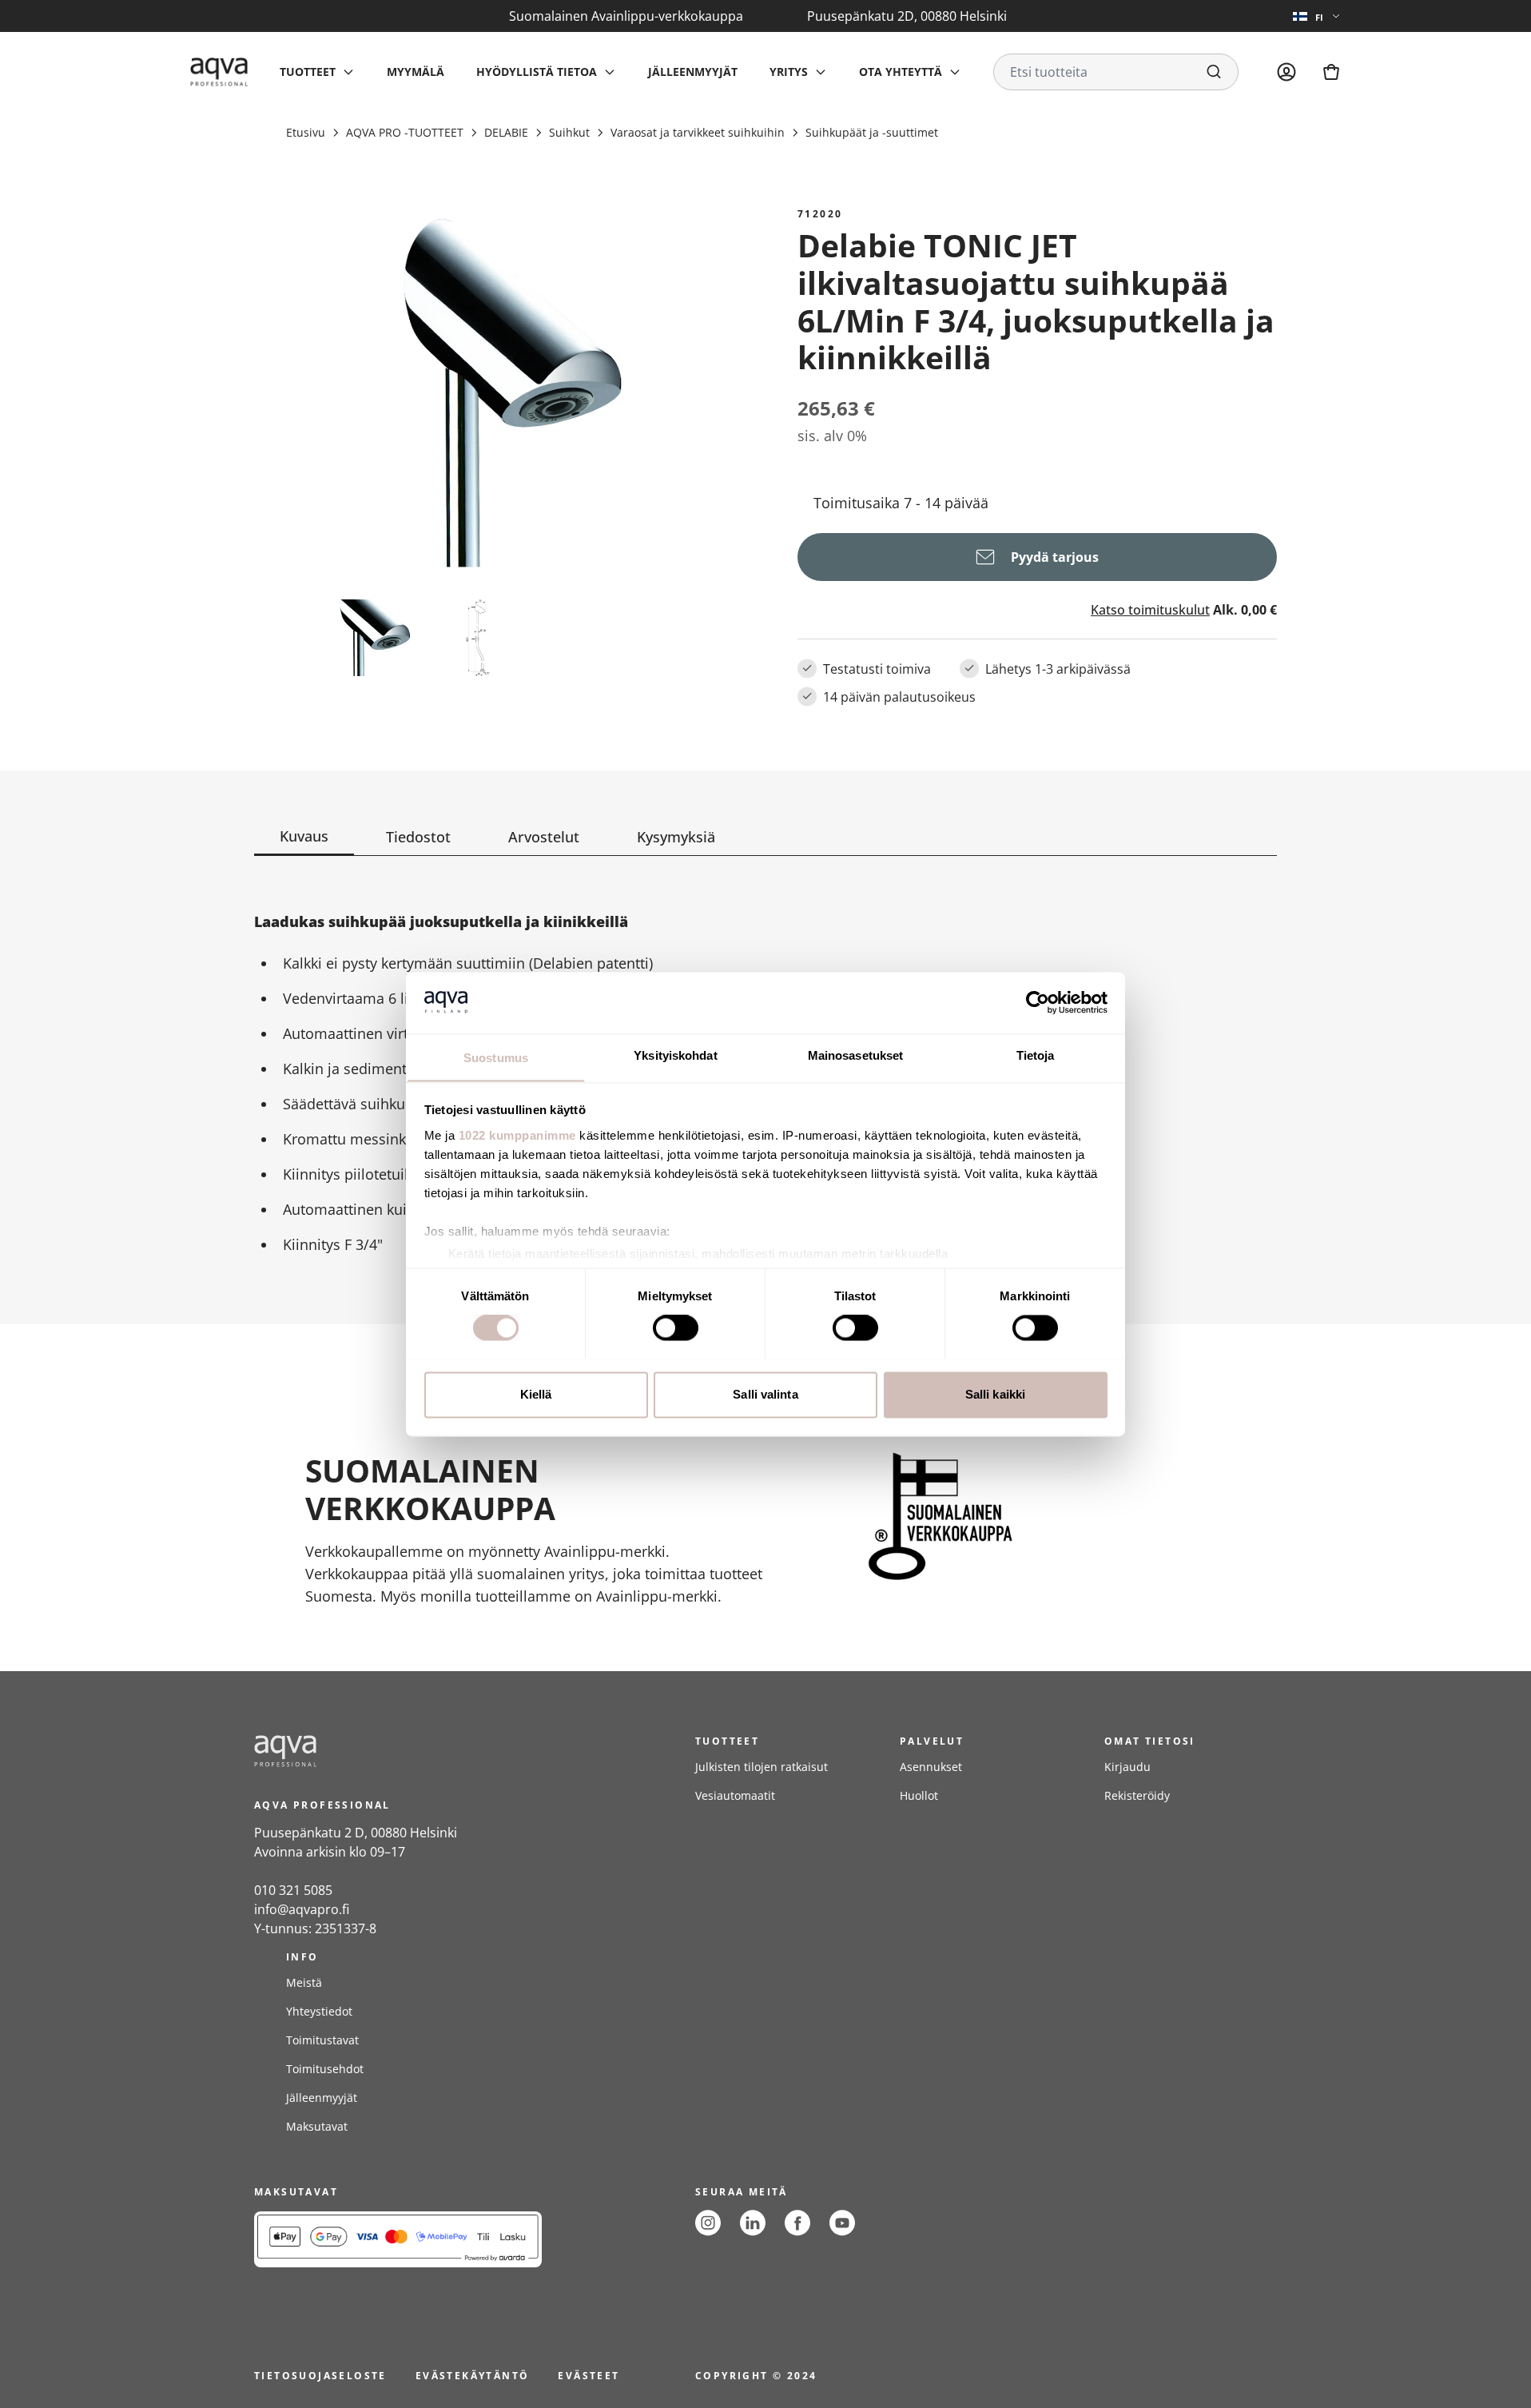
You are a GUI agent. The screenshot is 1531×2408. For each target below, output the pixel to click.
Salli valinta (765, 1394)
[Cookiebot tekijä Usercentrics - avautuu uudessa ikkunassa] (1038, 1002)
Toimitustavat (322, 2040)
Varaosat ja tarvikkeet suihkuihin (698, 132)
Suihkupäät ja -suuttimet (872, 132)
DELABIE (506, 132)
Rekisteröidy (1137, 1795)
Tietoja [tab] (1036, 1055)
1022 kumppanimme (517, 1135)
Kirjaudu (1127, 1767)
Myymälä (416, 72)
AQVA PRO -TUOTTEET (405, 132)
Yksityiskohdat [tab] (675, 1055)
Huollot (919, 1795)
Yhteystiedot (319, 2011)
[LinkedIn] (753, 2223)
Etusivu (306, 132)
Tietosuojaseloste (320, 2376)
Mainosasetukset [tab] (856, 1055)
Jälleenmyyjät (693, 72)
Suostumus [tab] (496, 1058)
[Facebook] (797, 2223)
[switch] (676, 1327)
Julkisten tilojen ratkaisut (762, 1767)
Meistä (304, 1982)
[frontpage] (398, 1751)
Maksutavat (317, 2126)
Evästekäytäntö (473, 2376)
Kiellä (536, 1394)
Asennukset (931, 1767)
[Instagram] (708, 2223)
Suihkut (569, 132)
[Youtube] (842, 2223)
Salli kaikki (995, 1394)
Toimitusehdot (325, 2069)
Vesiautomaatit (735, 1795)
